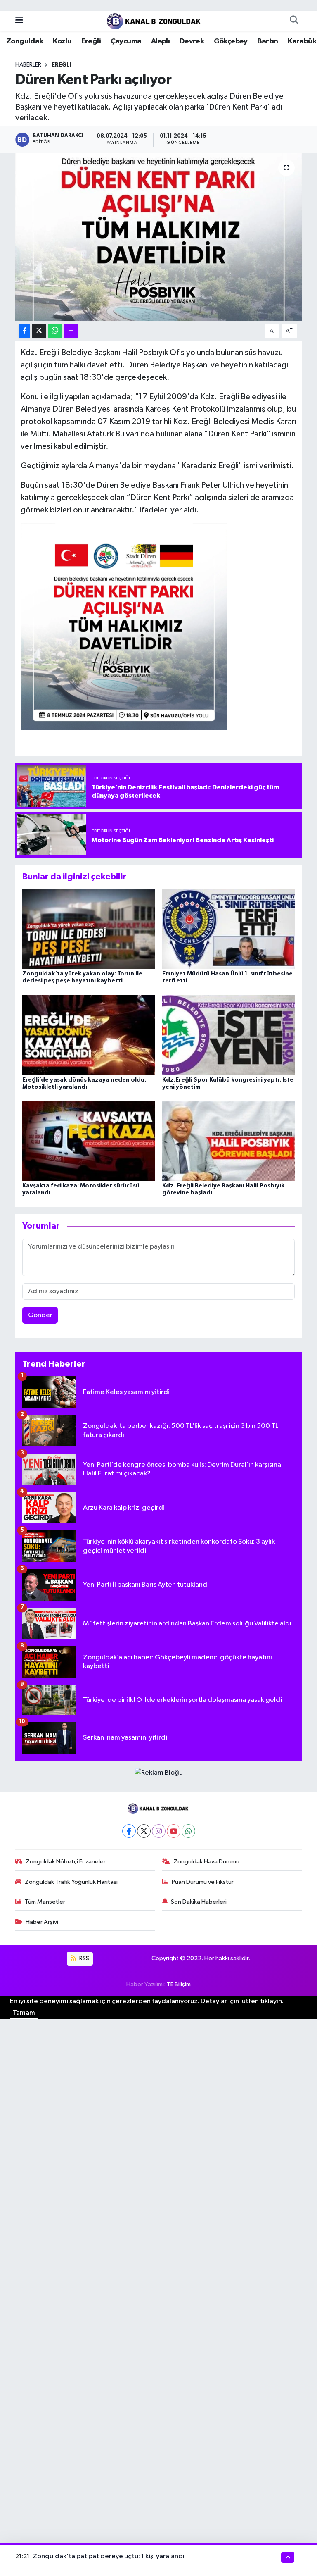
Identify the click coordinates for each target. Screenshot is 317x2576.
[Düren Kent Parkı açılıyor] (159, 237)
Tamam (24, 2013)
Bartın (267, 41)
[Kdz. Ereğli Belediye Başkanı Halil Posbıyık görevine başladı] (229, 1140)
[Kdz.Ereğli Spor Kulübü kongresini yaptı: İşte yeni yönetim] (229, 1035)
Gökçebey (231, 41)
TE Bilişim (179, 1984)
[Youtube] (174, 1831)
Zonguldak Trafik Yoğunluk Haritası (71, 1882)
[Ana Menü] (19, 20)
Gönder (40, 1315)
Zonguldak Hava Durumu (206, 1862)
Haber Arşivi (42, 1922)
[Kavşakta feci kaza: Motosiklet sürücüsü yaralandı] (89, 1140)
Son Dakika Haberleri (199, 1902)
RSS (84, 1958)
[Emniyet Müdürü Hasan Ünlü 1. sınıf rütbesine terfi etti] (229, 929)
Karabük (302, 41)
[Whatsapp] (188, 1831)
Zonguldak (25, 41)
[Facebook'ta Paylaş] (24, 331)
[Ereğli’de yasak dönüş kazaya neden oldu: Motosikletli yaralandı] (89, 1035)
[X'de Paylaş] (39, 331)
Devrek (192, 41)
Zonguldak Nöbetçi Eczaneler (66, 1862)
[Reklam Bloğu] (159, 1773)
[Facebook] (129, 1831)
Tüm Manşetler (45, 1902)
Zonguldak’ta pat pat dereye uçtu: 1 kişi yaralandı (109, 2556)
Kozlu (62, 41)
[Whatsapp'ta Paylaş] (55, 331)
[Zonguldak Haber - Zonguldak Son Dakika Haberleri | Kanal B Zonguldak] (155, 20)
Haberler (28, 65)
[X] (144, 1831)
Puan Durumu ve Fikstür (203, 1882)
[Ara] (294, 21)
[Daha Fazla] (71, 331)
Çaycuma (126, 41)
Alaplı (160, 41)
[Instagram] (159, 1831)
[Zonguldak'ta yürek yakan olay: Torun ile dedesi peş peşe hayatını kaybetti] (89, 929)
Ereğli (91, 41)
